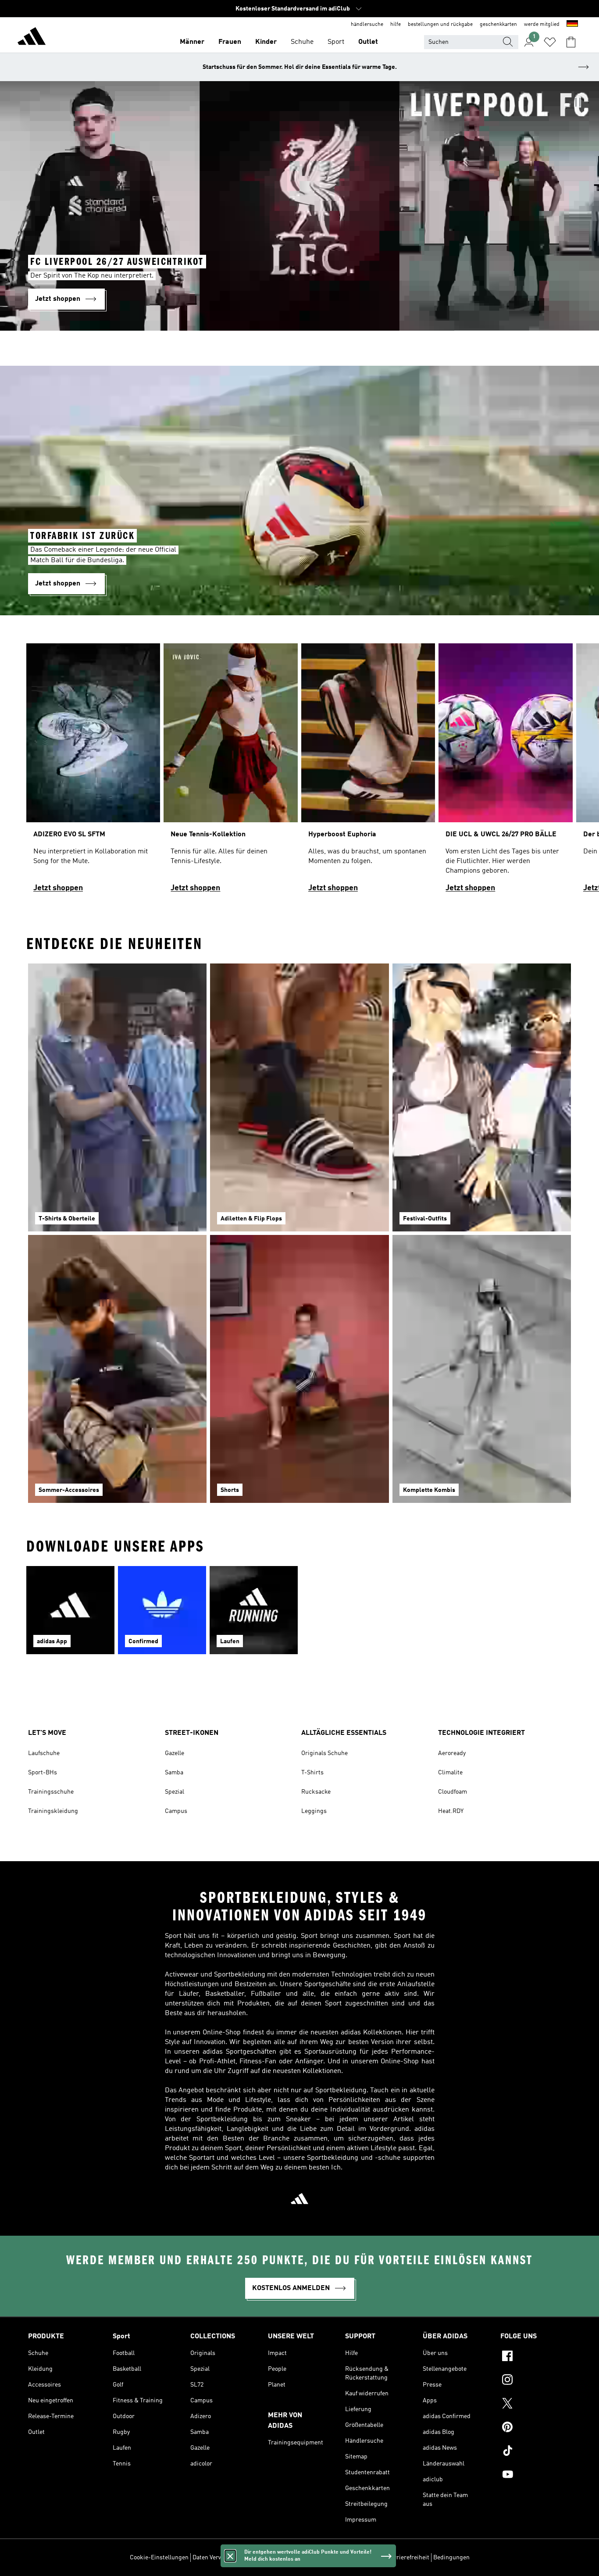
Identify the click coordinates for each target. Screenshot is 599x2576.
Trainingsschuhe (51, 1792)
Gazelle (175, 1753)
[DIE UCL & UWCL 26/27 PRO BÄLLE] (505, 772)
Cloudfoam (453, 1792)
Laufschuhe (44, 1753)
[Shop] (32, 38)
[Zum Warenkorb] (571, 42)
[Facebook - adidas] (536, 2357)
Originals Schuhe (324, 1753)
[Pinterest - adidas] (536, 2428)
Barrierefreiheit (408, 2558)
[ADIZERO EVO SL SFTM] (93, 772)
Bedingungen (451, 2558)
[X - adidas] (536, 2405)
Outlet (368, 42)
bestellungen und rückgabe (440, 25)
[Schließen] (230, 2556)
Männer (192, 42)
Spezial (175, 1792)
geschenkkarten (498, 25)
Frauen (230, 42)
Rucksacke (316, 1792)
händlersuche (367, 25)
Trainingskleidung (53, 1811)
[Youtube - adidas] (536, 2476)
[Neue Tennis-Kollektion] (230, 772)
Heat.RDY (451, 1811)
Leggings (314, 1811)
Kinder (266, 42)
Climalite (450, 1773)
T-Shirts (312, 1773)
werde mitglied (542, 25)
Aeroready (452, 1753)
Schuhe (302, 42)
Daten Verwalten (214, 2558)
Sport (336, 42)
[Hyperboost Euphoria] (368, 772)
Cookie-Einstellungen (159, 2558)
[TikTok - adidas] (536, 2452)
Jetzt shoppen (58, 888)
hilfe (396, 25)
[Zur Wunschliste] (550, 42)
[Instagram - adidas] (536, 2381)
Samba (174, 1773)
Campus (176, 1811)
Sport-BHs (43, 1773)
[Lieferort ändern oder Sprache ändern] (572, 25)
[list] (299, 772)
